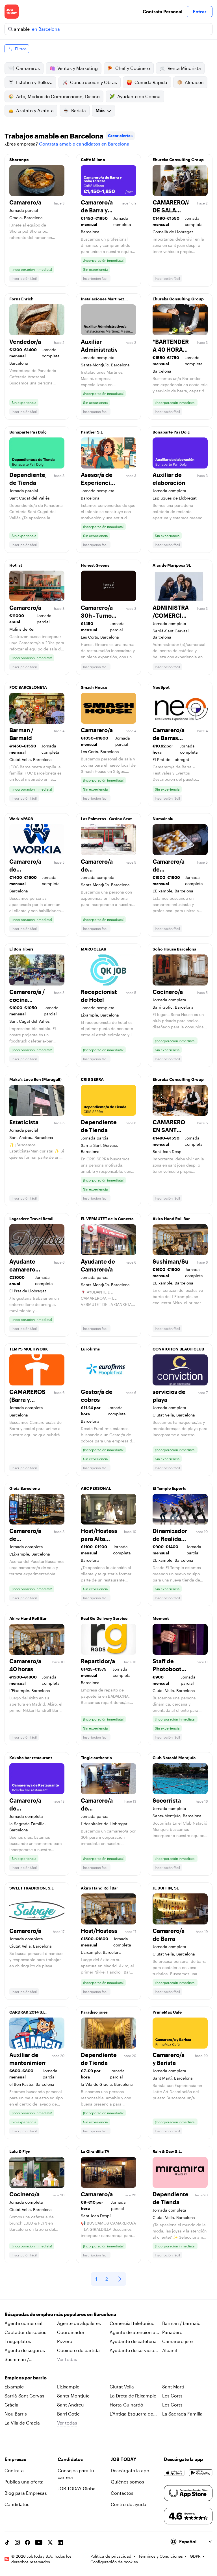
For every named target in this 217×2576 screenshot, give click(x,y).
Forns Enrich (21, 299)
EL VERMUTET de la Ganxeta (107, 1219)
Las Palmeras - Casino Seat (106, 819)
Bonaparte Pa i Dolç (28, 432)
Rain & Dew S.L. (167, 2151)
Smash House (94, 687)
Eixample (14, 2387)
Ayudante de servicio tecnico (132, 2351)
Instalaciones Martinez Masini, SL (103, 300)
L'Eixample (68, 2387)
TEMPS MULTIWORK (29, 1349)
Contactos (122, 2493)
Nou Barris (16, 2414)
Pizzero (65, 2341)
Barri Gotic (68, 2414)
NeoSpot (161, 687)
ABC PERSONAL (96, 1488)
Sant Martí (173, 2387)
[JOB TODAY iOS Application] (174, 2473)
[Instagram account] (17, 2542)
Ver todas (67, 2359)
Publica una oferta (24, 2482)
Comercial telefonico (132, 2323)
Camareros (28, 68)
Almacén (194, 82)
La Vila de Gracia (22, 2423)
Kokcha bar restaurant (31, 1758)
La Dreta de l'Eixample (133, 2396)
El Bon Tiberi (21, 949)
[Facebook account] (27, 2542)
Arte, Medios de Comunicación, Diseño (58, 96)
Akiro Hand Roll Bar (171, 1219)
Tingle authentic (96, 1758)
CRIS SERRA (92, 1079)
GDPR (195, 2556)
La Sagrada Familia (182, 2414)
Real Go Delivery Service (104, 1618)
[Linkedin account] (60, 2542)
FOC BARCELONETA (28, 687)
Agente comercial (23, 2323)
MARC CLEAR (94, 949)
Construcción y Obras (94, 82)
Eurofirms (90, 1349)
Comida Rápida (151, 82)
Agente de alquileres (79, 2323)
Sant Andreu (70, 2405)
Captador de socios (25, 2332)
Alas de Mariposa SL (172, 565)
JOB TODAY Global (77, 2488)
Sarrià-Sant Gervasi (25, 2396)
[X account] (50, 2542)
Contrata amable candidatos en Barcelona (84, 144)
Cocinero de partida (78, 2350)
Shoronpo (19, 160)
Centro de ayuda (129, 2504)
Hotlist (16, 565)
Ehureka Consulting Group (178, 160)
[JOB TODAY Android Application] (201, 2473)
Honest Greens (95, 565)
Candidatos (17, 2504)
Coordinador (71, 2332)
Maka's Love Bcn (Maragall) (35, 1079)
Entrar (200, 11)
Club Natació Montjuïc (174, 1758)
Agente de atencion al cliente (133, 2333)
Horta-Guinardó (126, 2405)
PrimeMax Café (167, 2012)
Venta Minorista (184, 68)
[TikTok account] (7, 2542)
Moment (161, 1618)
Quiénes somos (127, 2482)
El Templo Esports (169, 1488)
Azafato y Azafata (35, 110)
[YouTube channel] (39, 2542)
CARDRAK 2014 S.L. (28, 2012)
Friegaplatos (18, 2341)
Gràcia (11, 2405)
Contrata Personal (162, 11)
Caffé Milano (93, 160)
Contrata (14, 2470)
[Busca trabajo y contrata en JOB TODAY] (12, 12)
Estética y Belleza (34, 82)
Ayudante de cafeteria (133, 2341)
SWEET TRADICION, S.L (32, 1888)
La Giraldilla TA (95, 2151)
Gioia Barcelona (25, 1488)
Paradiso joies (94, 2012)
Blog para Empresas (26, 2493)
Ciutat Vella (122, 2387)
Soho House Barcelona (174, 949)
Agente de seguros (25, 2350)
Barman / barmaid (181, 2323)
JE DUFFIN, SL (166, 1888)
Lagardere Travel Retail (31, 1219)
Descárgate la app (130, 2470)
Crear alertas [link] (120, 136)
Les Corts (172, 2396)
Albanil (170, 2350)
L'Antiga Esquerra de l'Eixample (131, 2414)
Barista (79, 110)
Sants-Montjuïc (73, 2396)
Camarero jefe (177, 2341)
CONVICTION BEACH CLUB (178, 1349)
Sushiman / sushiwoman (18, 2360)
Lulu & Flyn (20, 2151)
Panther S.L (92, 432)
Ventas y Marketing (78, 68)
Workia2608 (21, 819)
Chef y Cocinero (133, 68)
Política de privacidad (111, 2556)
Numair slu (163, 819)
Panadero (172, 2332)
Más (100, 110)
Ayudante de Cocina (139, 96)
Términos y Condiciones (161, 2556)
